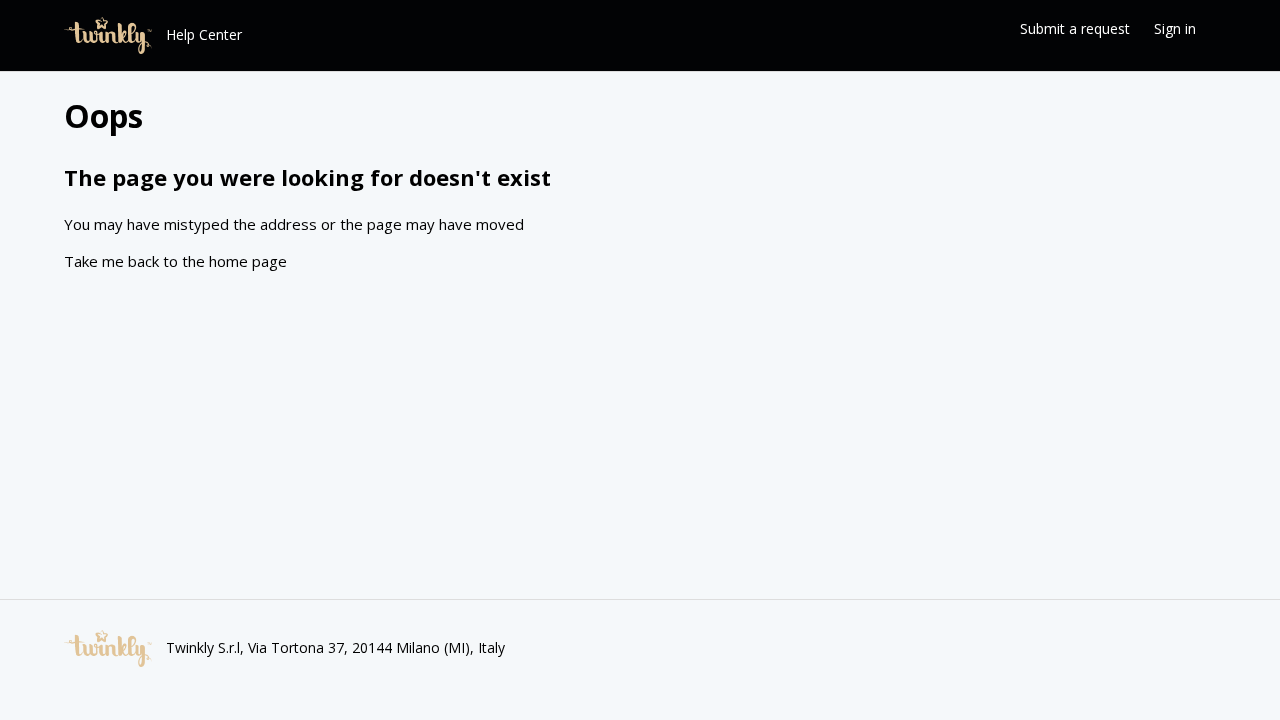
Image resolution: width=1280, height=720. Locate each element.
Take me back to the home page (175, 261)
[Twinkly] (108, 35)
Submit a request (1075, 28)
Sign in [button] (1175, 28)
